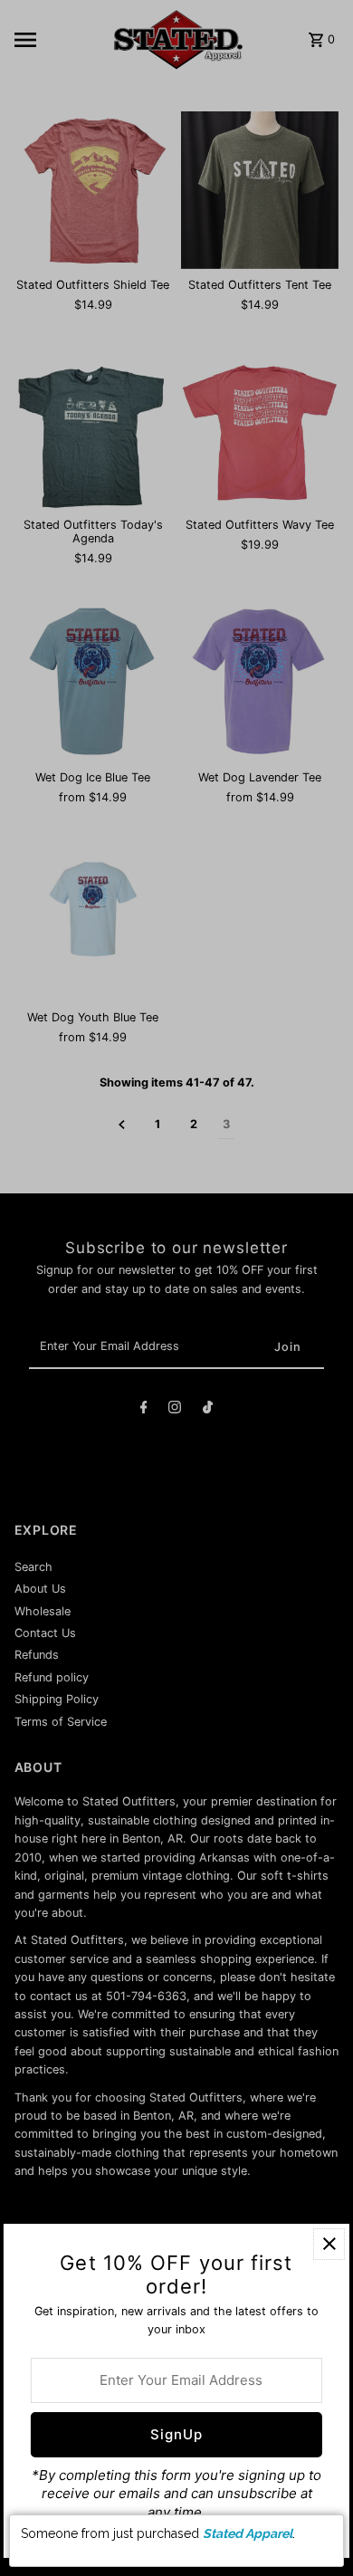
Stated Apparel (248, 2533)
